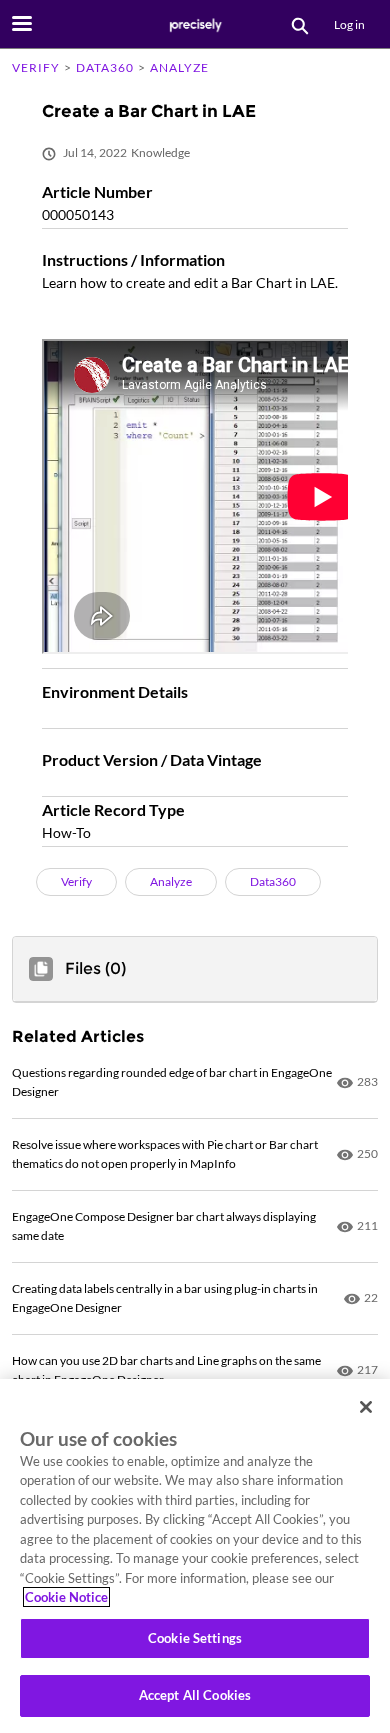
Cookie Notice (66, 1597)
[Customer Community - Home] (195, 25)
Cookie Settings (195, 1638)
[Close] (366, 1407)
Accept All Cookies (195, 1695)
